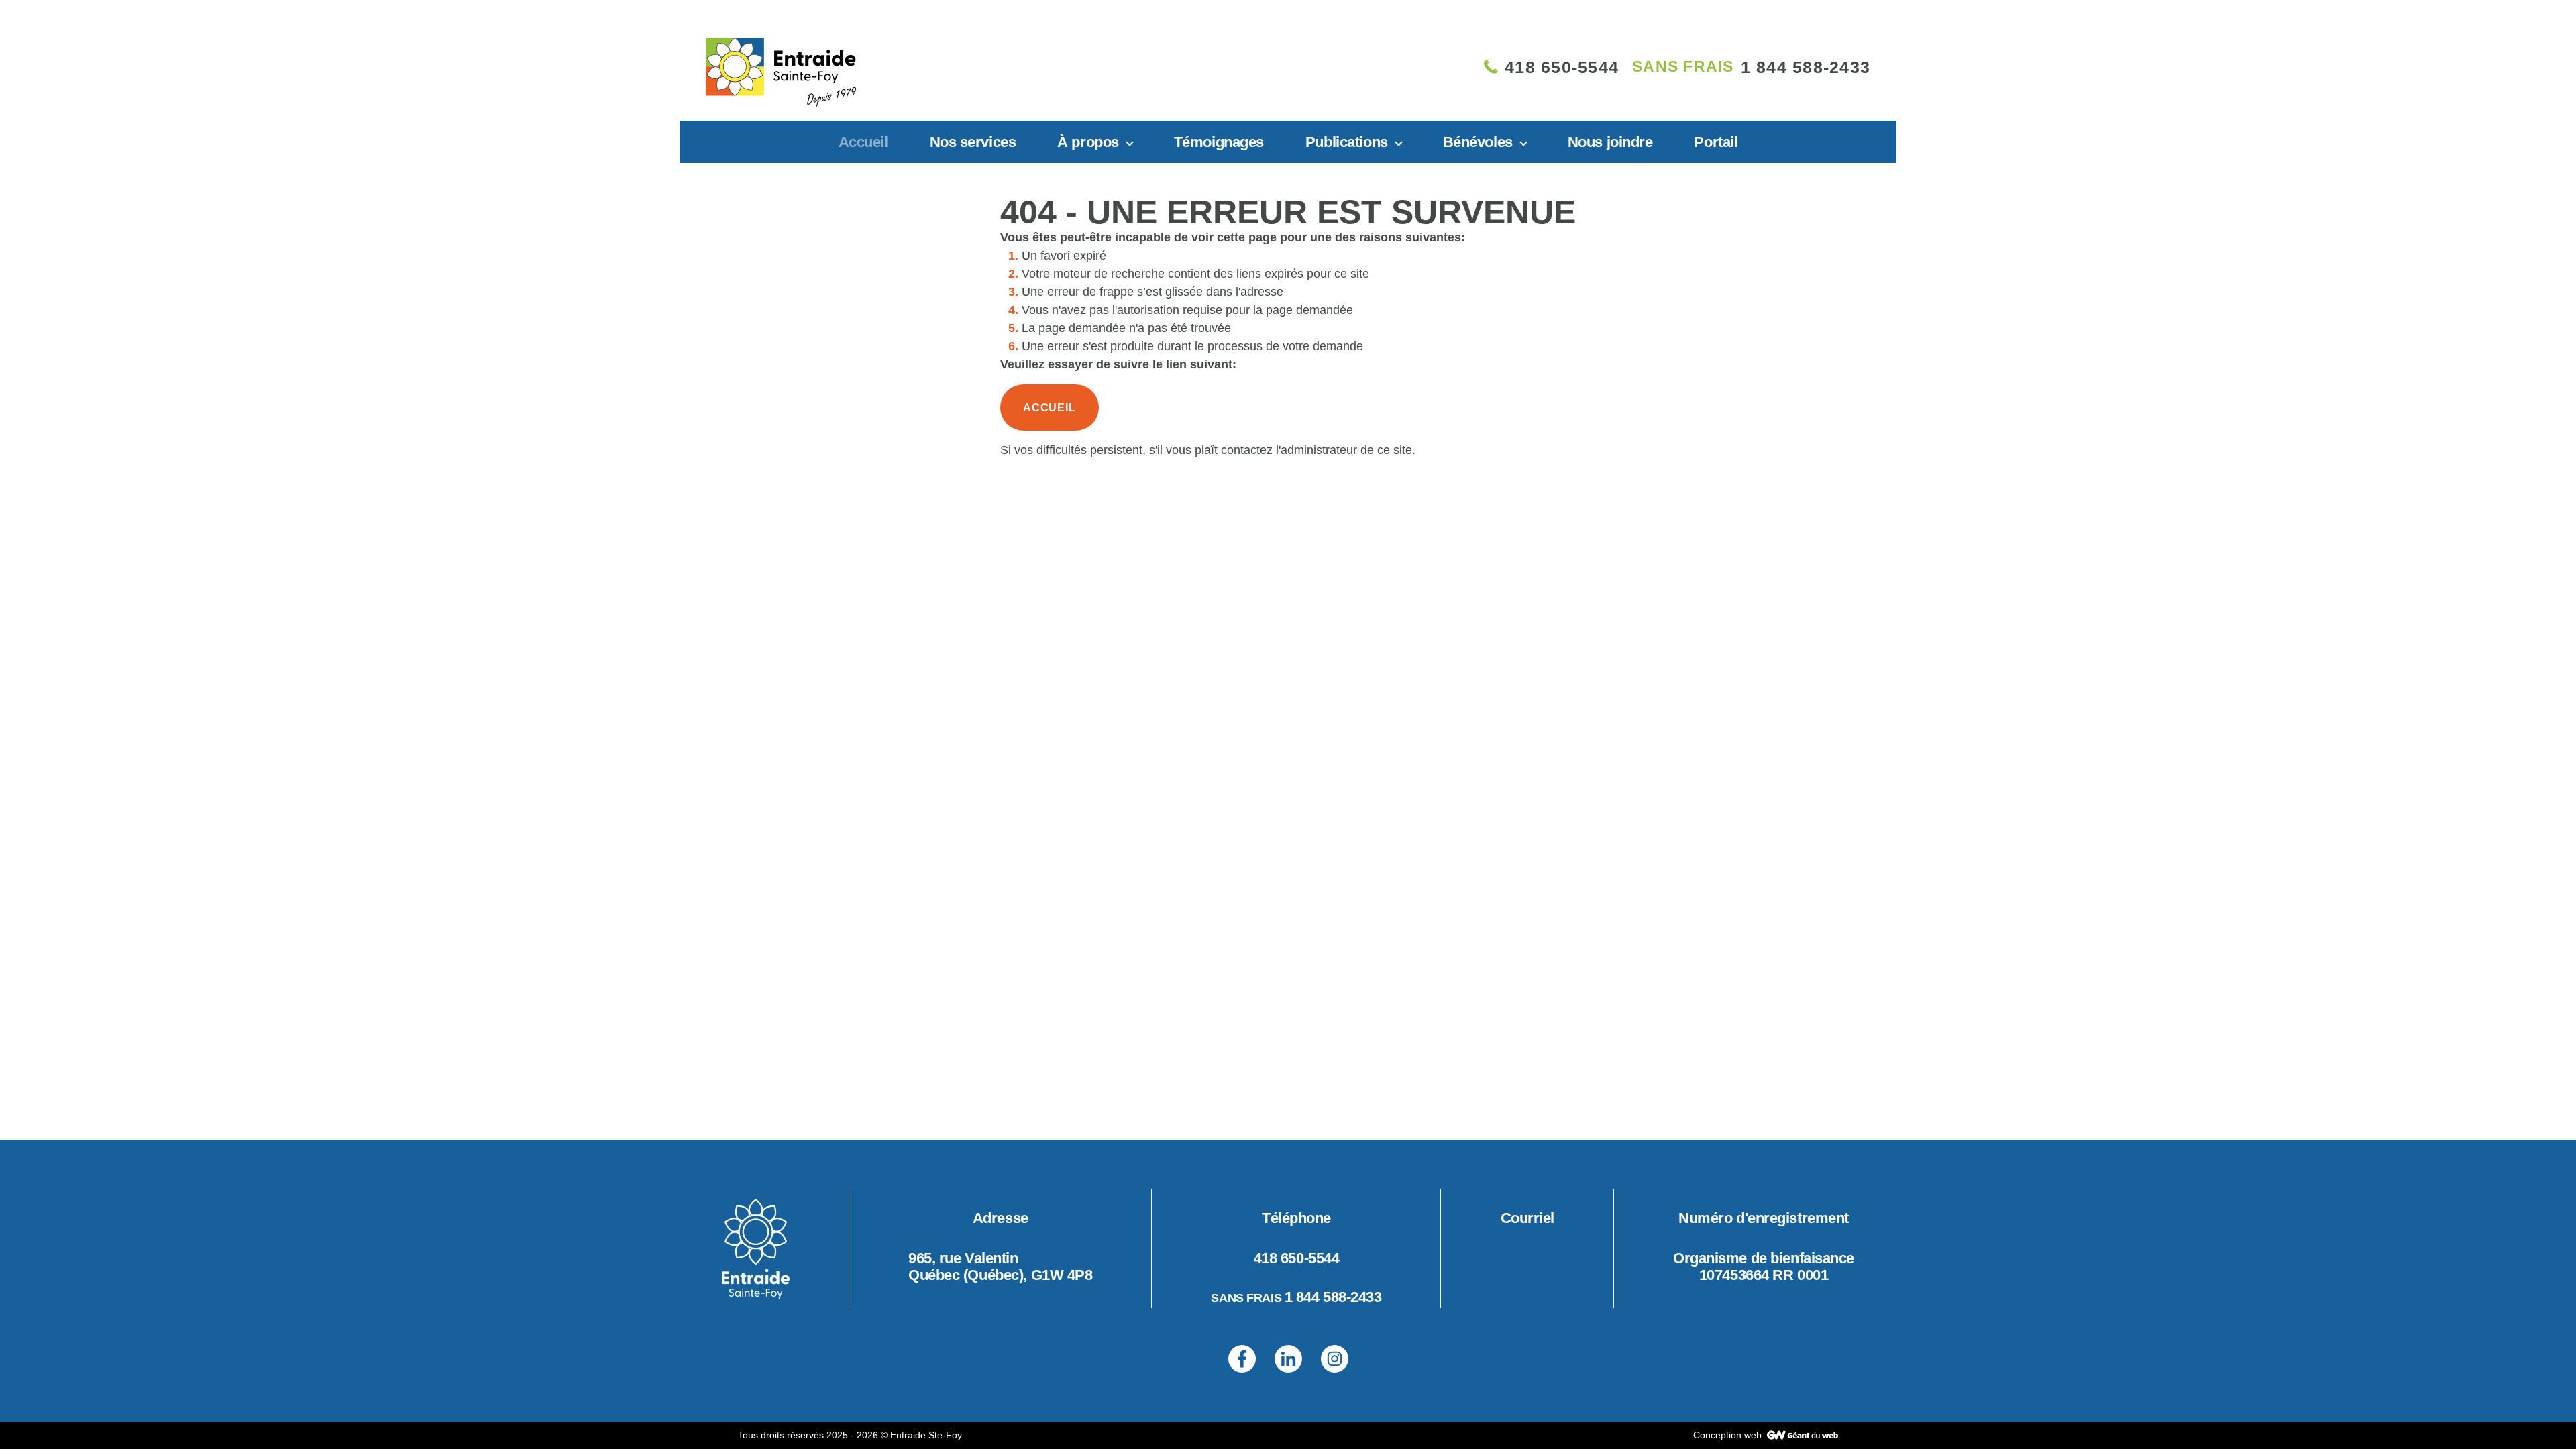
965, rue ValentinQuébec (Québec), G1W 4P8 (1000, 1267)
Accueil (863, 142)
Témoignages (1219, 142)
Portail (1716, 142)
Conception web (1729, 1435)
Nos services (973, 142)
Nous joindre (1610, 142)
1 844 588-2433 (1333, 1297)
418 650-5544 (1297, 1258)
